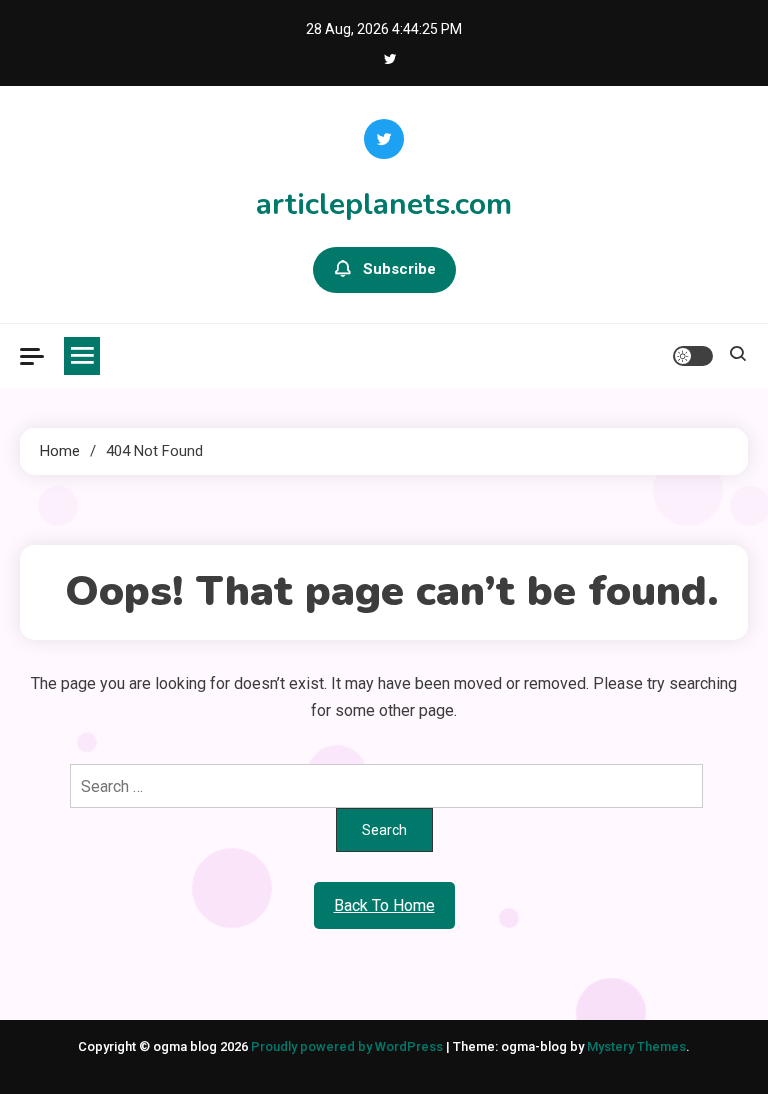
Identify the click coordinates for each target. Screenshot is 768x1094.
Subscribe (399, 269)
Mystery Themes (636, 1046)
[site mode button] (693, 356)
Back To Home (384, 905)
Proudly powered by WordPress (348, 1046)
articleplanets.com (384, 204)
